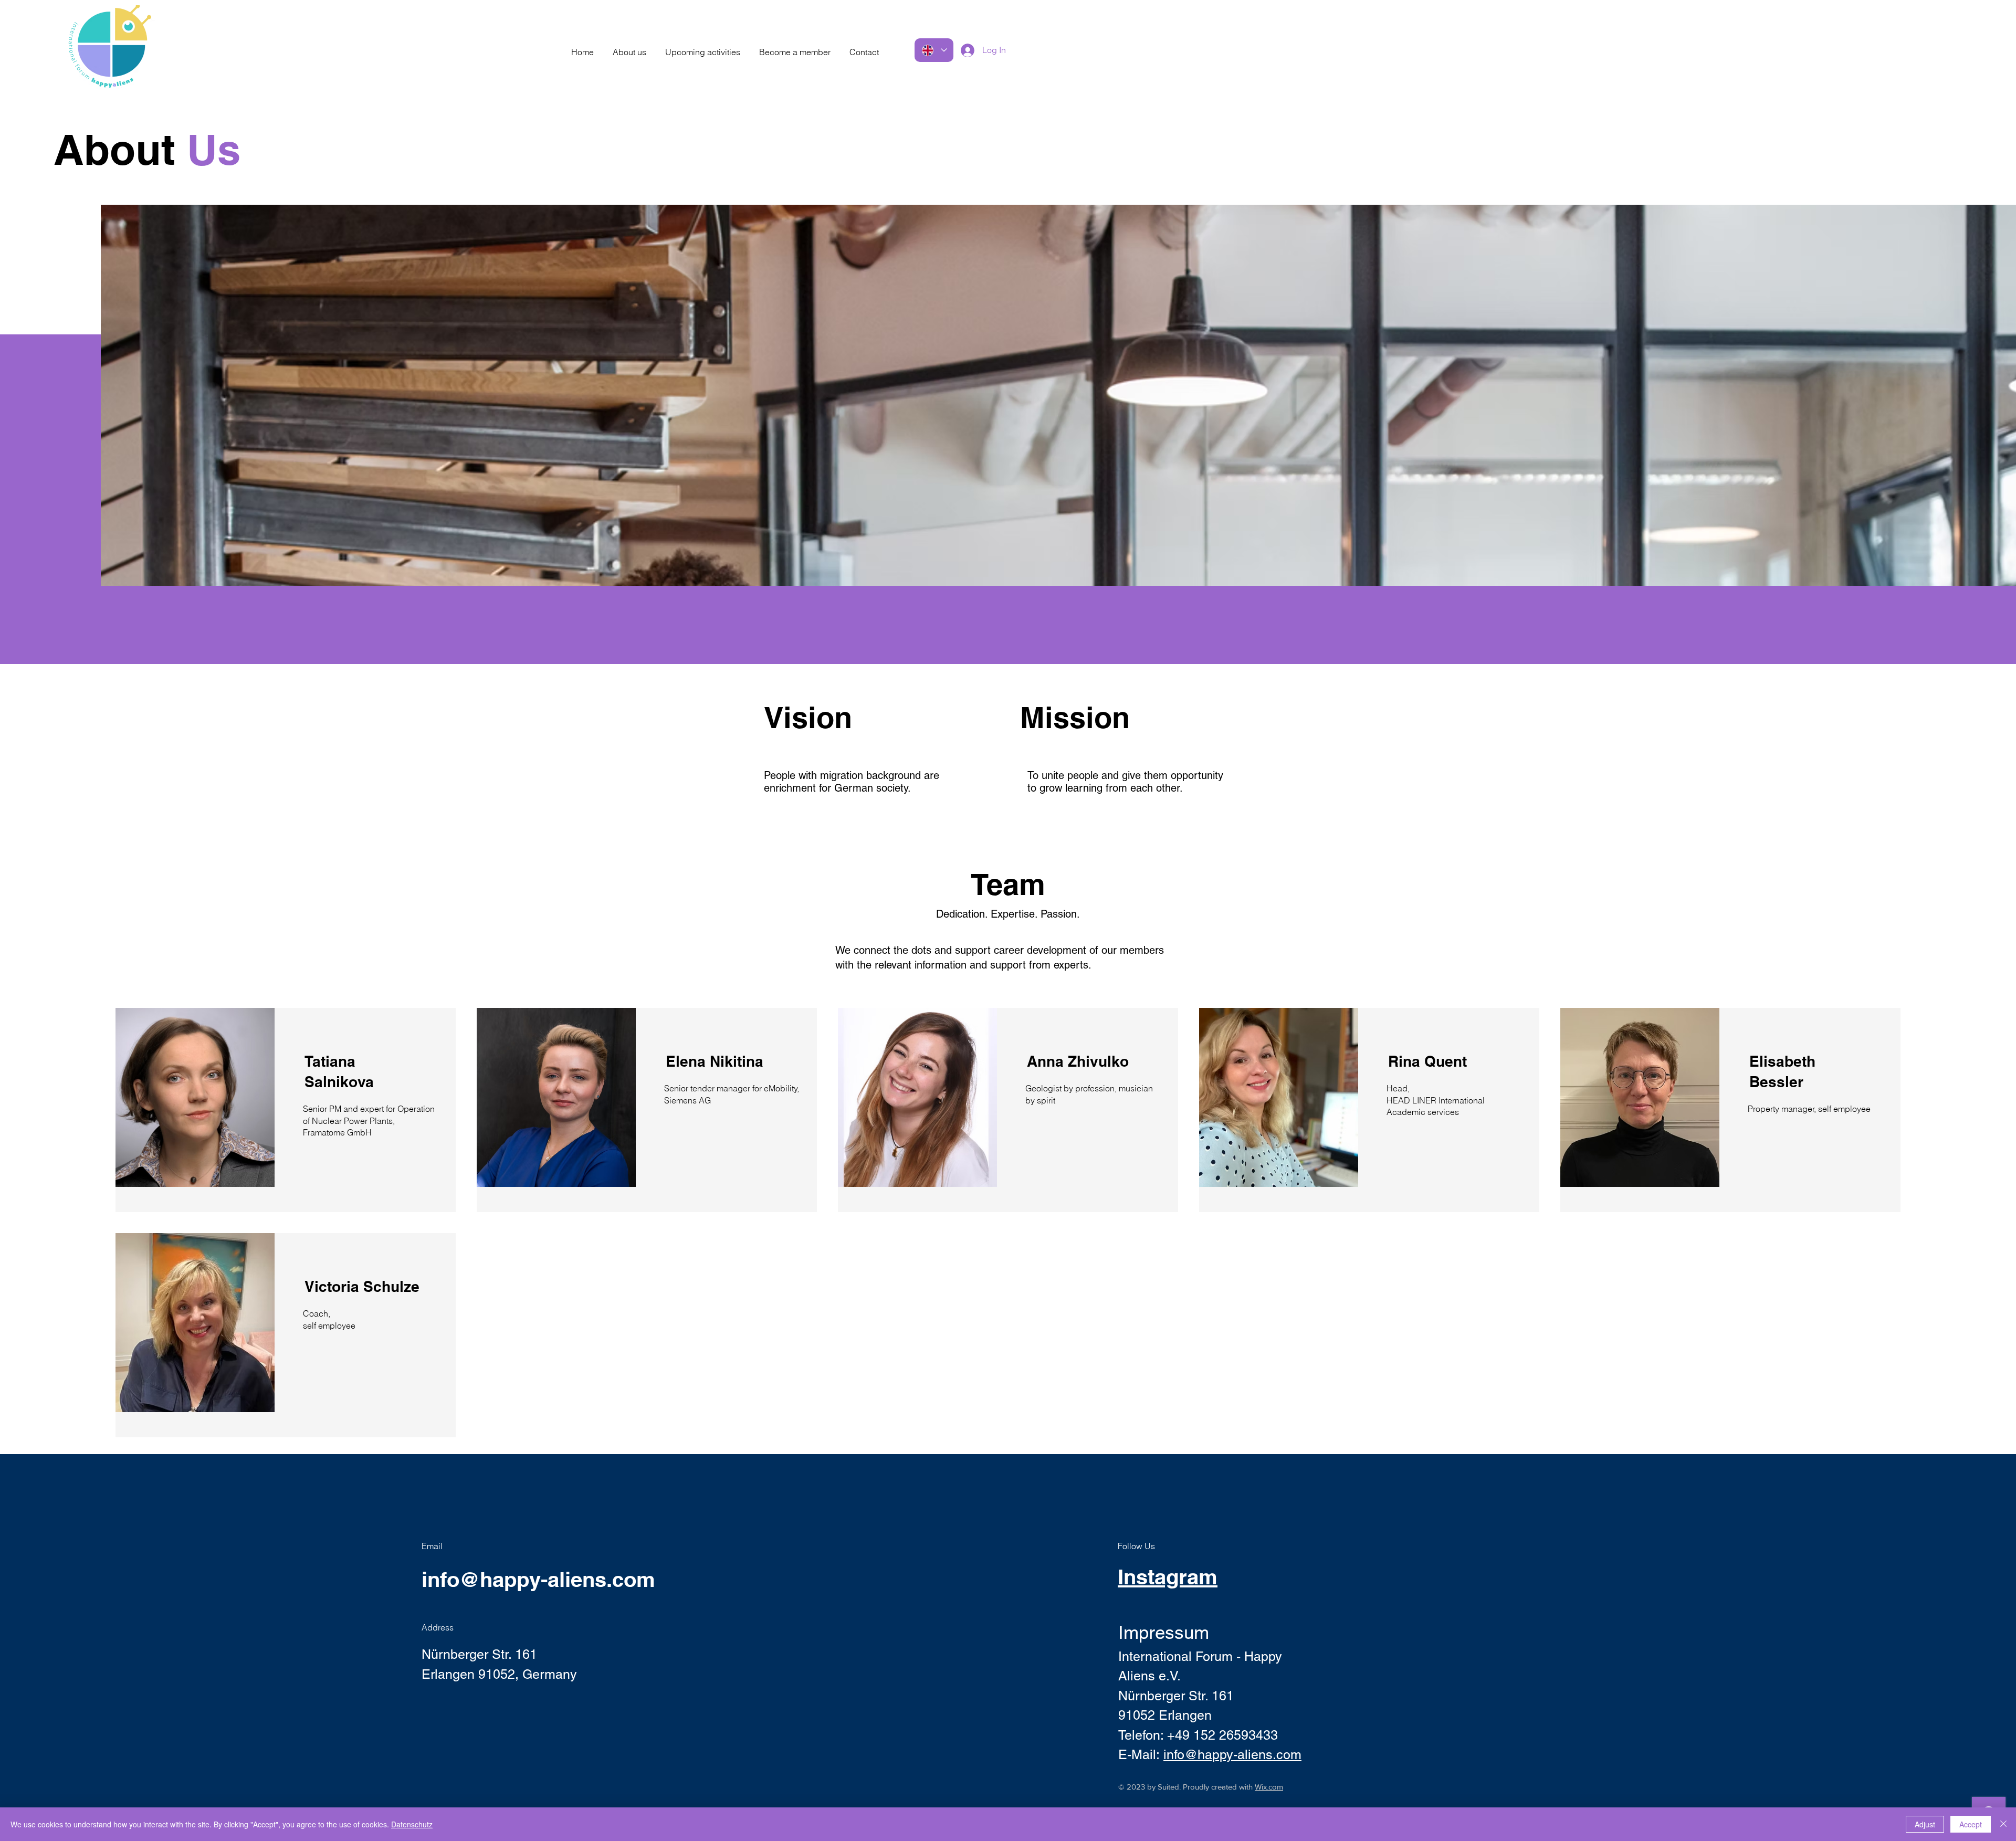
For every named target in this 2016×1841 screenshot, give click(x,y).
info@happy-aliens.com (538, 1579)
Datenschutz (412, 1824)
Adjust (1925, 1824)
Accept (1971, 1824)
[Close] (2003, 1824)
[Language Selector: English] (934, 50)
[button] (629, 47)
